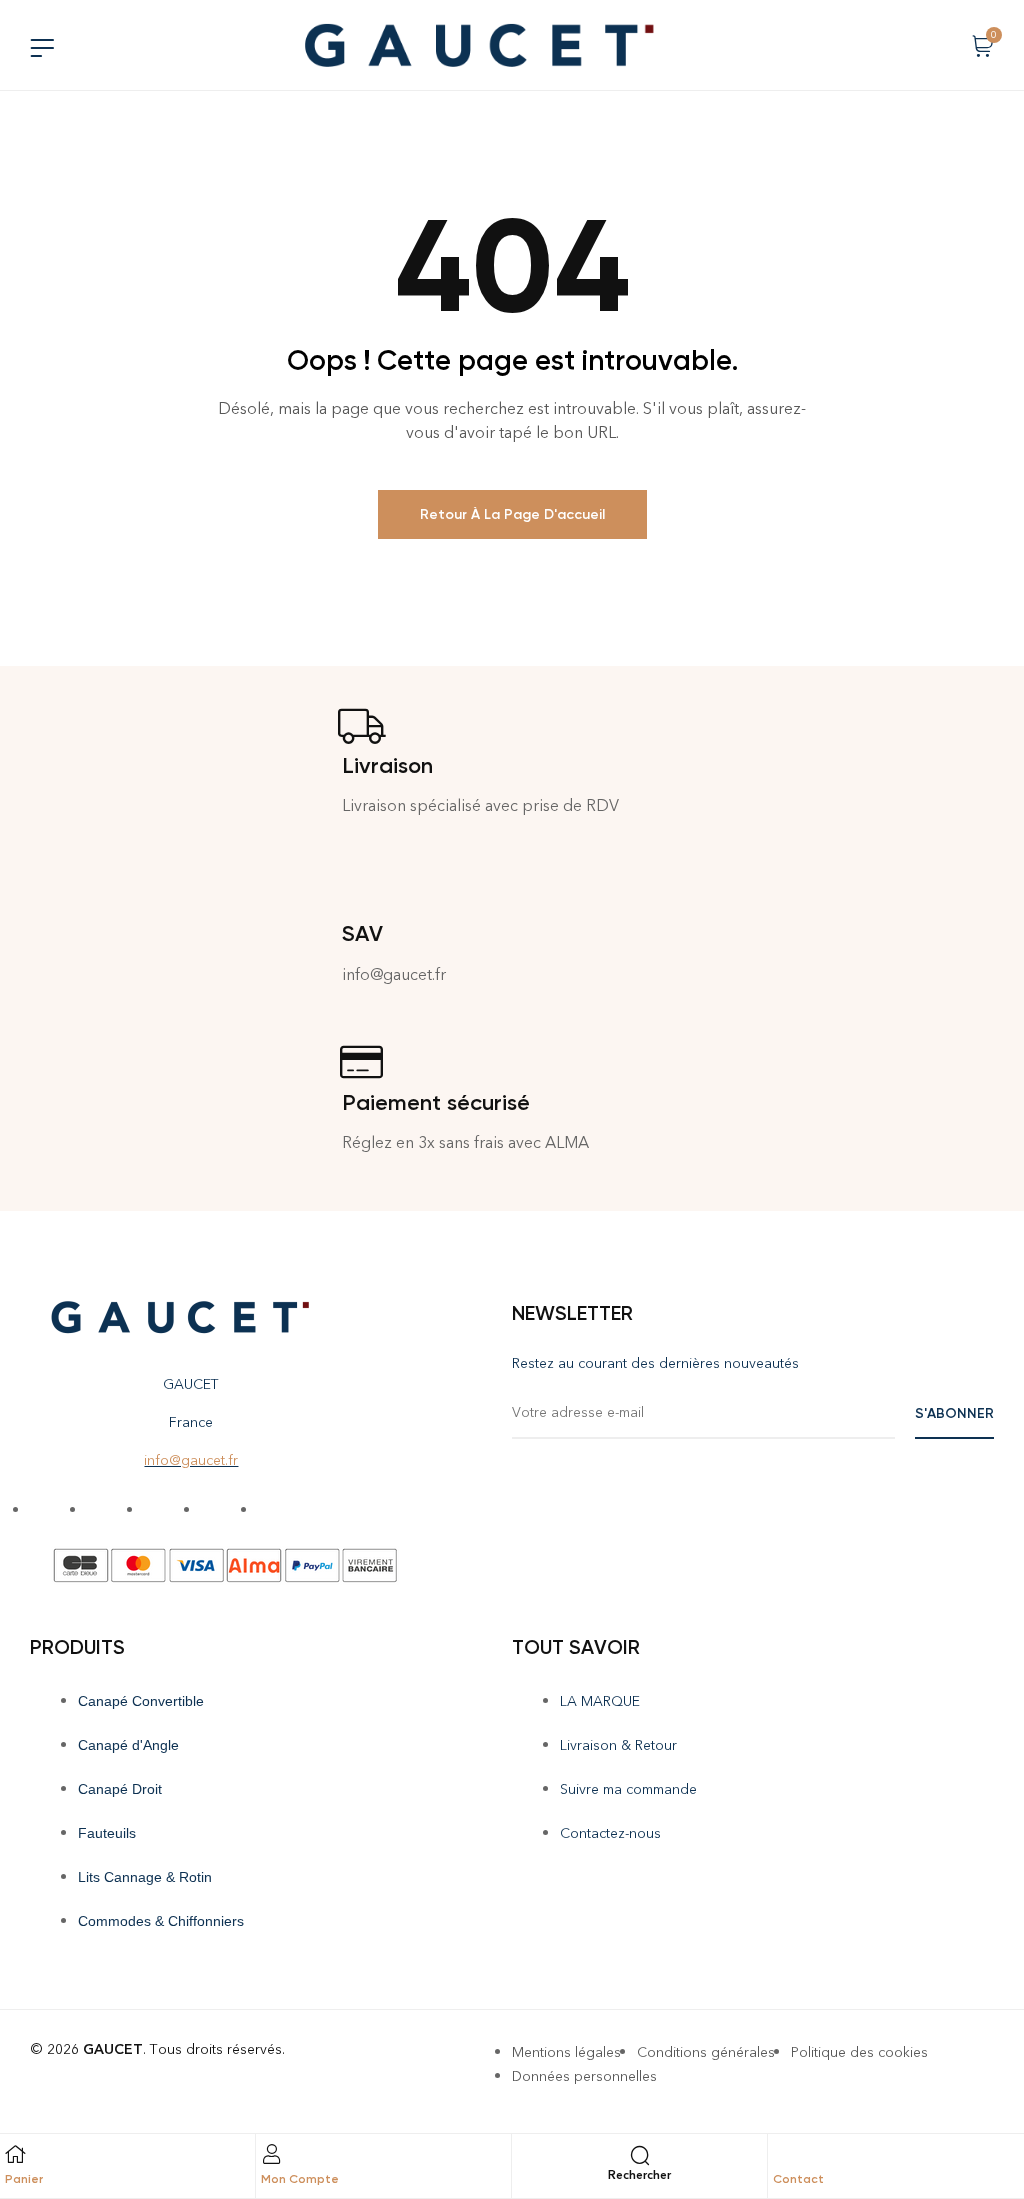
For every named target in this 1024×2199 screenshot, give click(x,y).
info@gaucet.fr (191, 1460)
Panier (24, 2179)
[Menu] (42, 47)
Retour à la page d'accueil (512, 514)
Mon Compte (300, 2179)
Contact (798, 2179)
